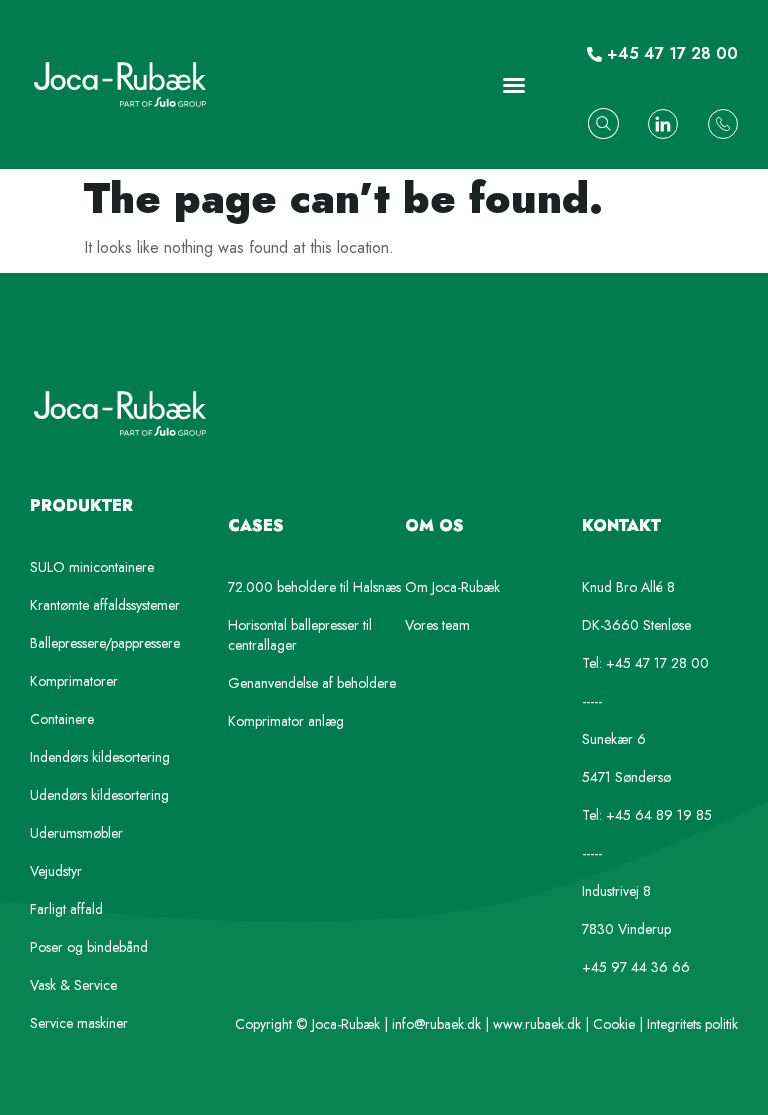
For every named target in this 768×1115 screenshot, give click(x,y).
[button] (514, 85)
